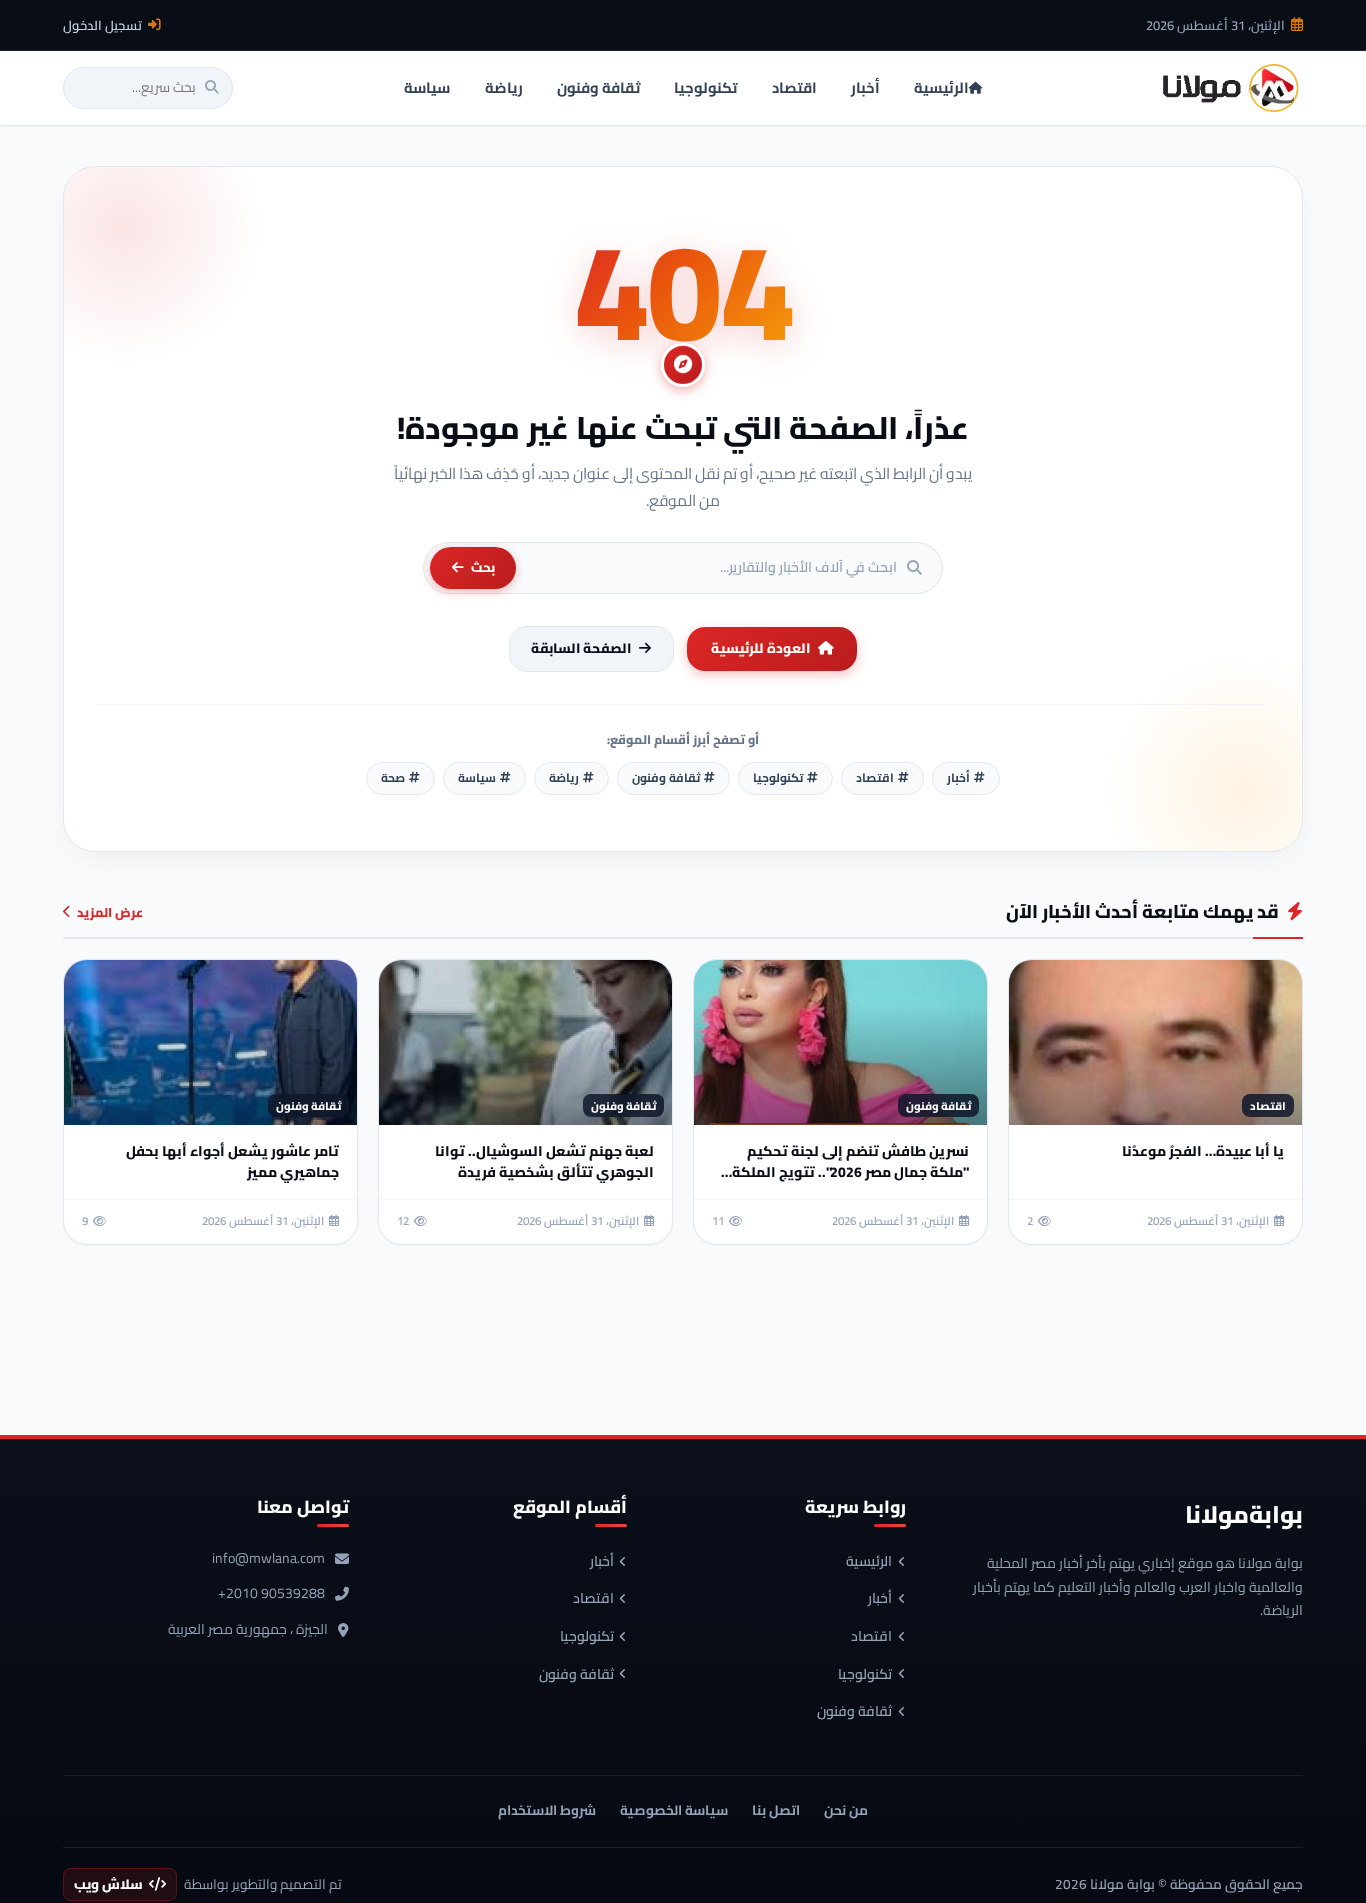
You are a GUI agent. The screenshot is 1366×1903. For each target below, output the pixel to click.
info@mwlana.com (268, 1559)
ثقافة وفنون (854, 1712)
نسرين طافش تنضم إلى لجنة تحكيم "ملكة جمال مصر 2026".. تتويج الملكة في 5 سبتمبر (850, 1172)
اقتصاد (871, 1637)
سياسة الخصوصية (674, 1810)
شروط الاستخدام (547, 1810)
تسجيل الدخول (102, 25)
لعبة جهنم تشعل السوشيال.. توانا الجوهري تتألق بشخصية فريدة (544, 1161)
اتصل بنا (776, 1810)
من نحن (846, 1810)
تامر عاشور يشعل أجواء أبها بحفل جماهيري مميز (232, 1161)
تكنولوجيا (865, 1675)
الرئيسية (869, 1562)
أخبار (880, 1599)
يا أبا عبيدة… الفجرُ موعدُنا (1203, 1151)
